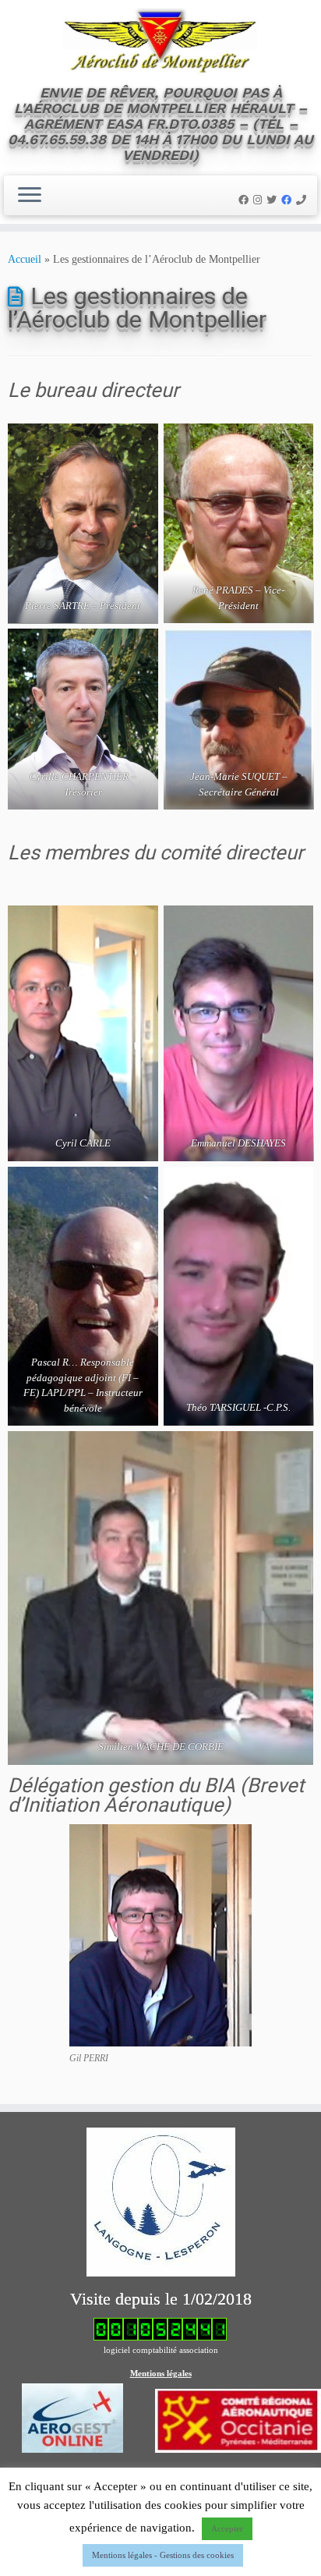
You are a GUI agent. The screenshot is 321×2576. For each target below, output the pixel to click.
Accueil (25, 259)
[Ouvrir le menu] (30, 196)
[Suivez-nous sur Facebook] (246, 200)
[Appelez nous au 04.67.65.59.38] (303, 200)
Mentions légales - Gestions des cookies (163, 2555)
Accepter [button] (227, 2528)
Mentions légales (161, 2373)
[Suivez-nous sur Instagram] (260, 200)
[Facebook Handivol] (289, 200)
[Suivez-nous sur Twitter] (274, 200)
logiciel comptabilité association (161, 2350)
